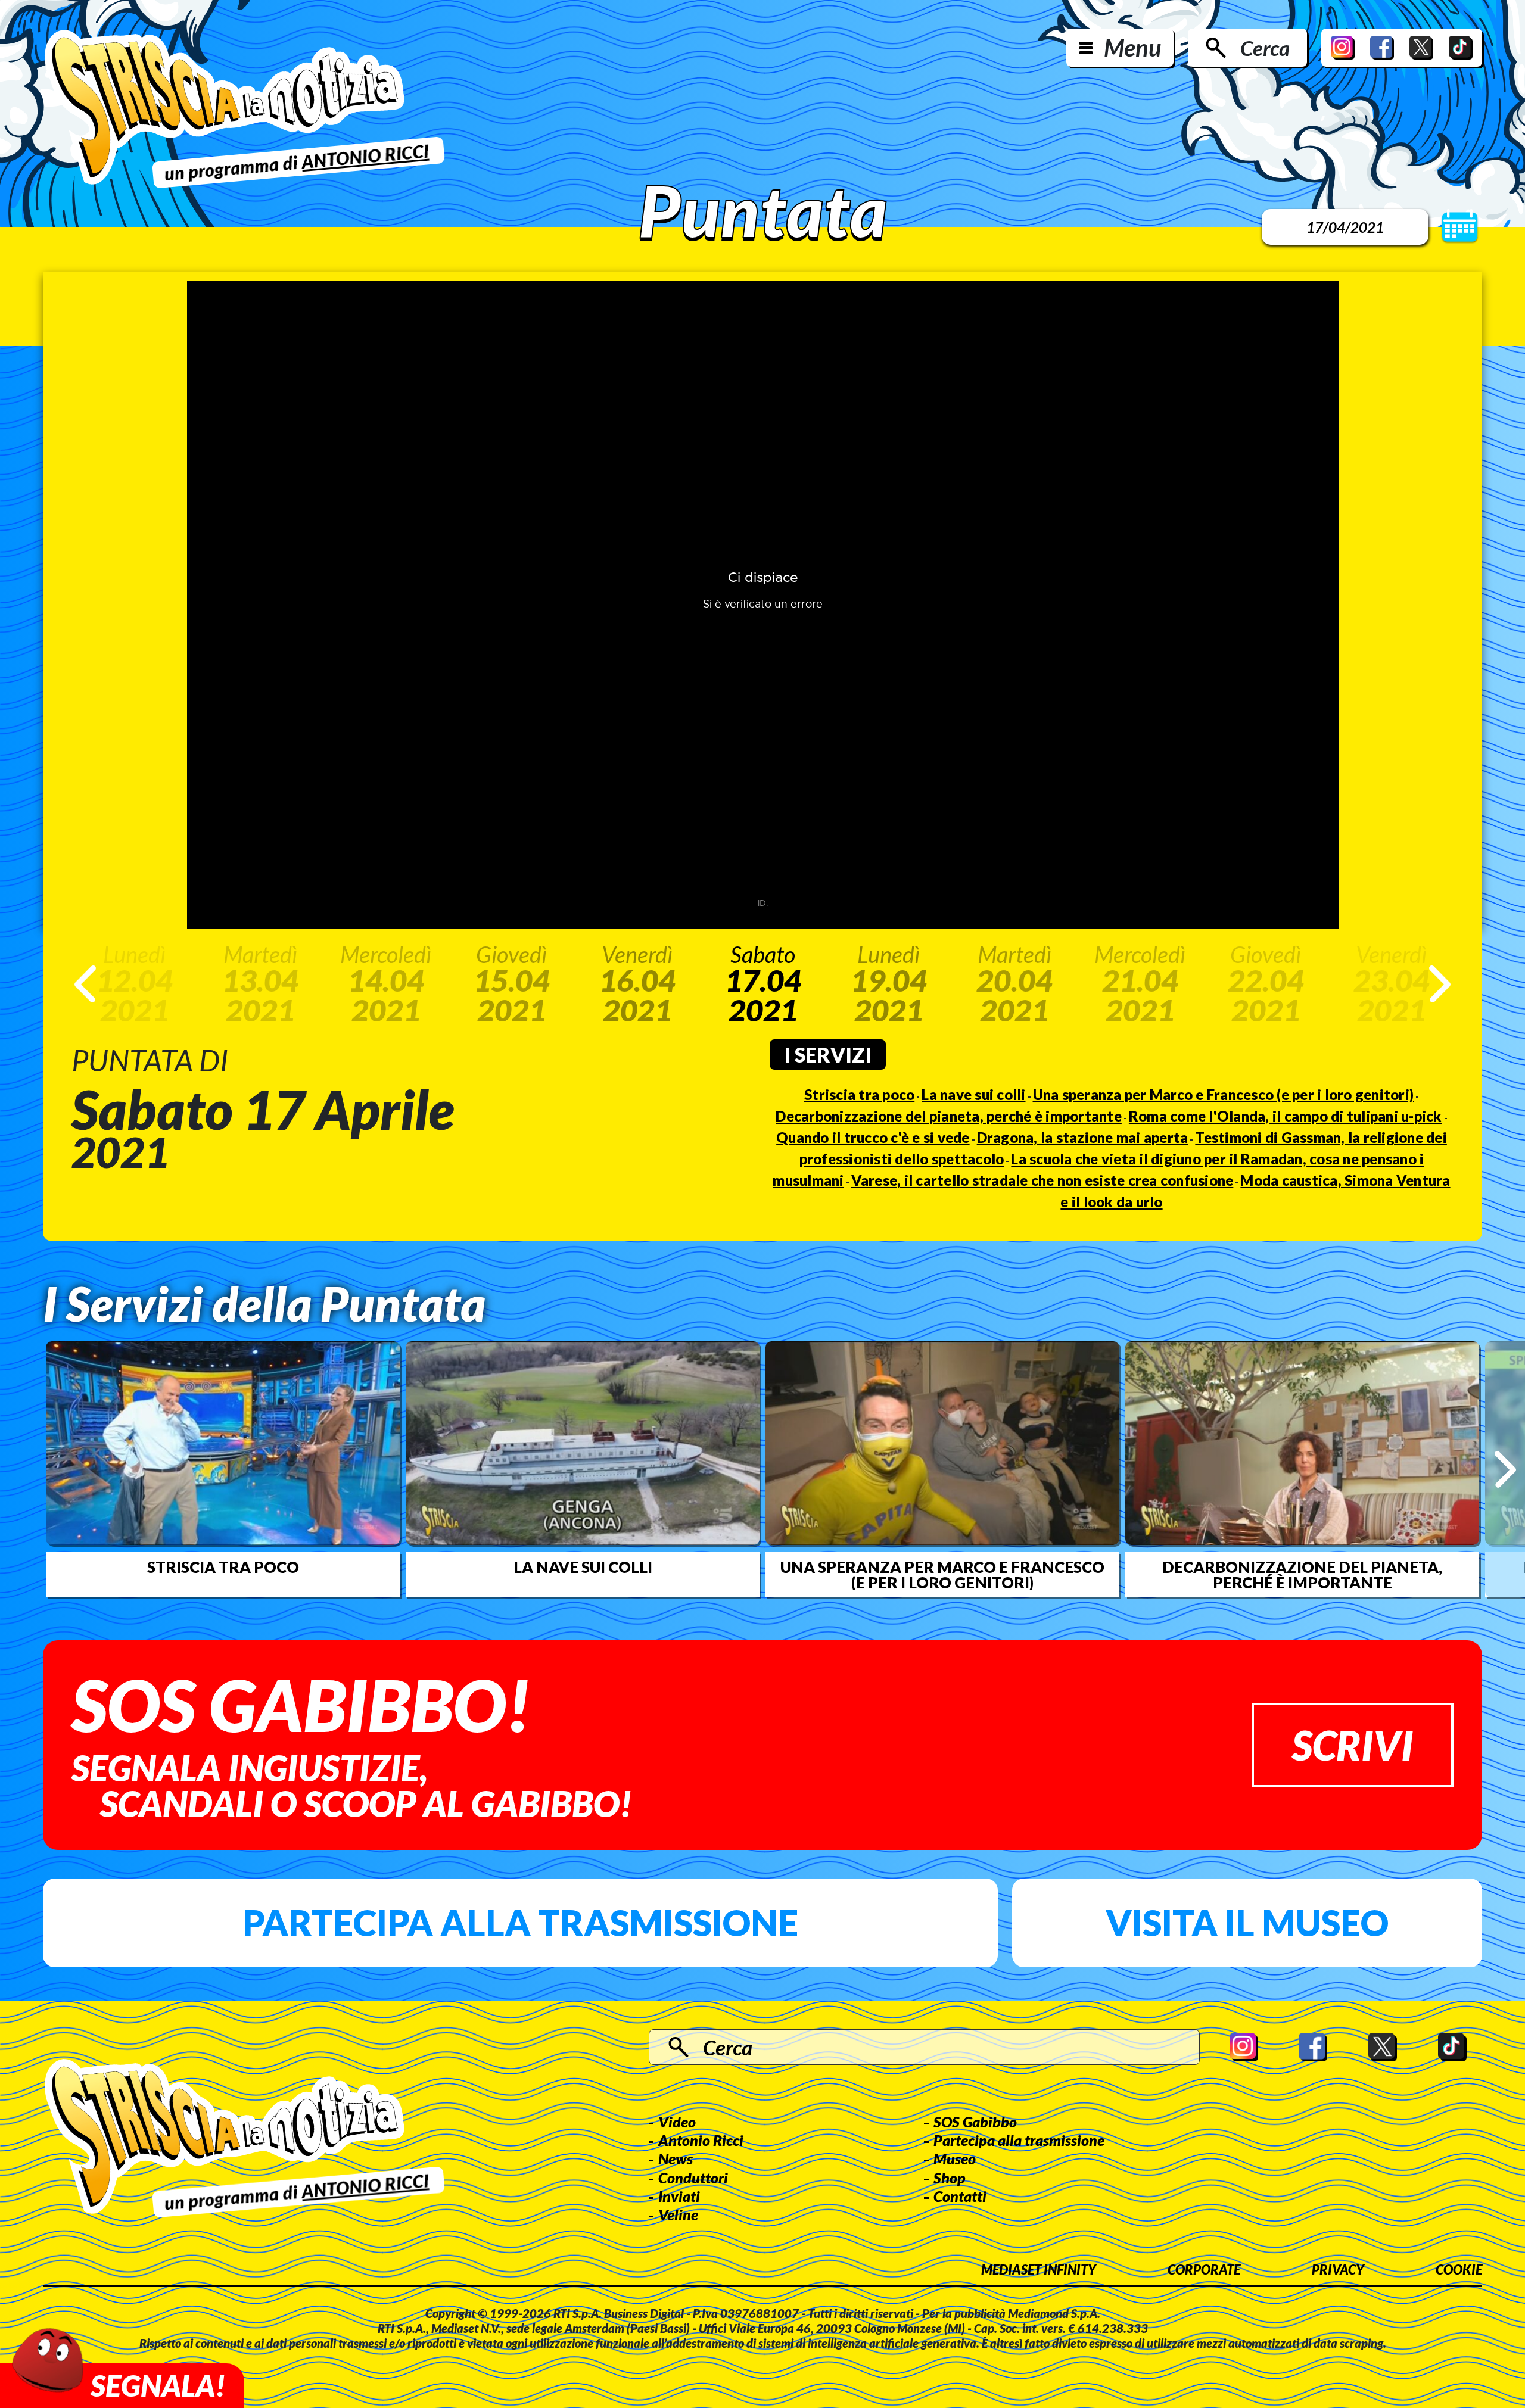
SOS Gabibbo (975, 2122)
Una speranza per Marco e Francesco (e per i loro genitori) (1224, 1094)
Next (1440, 984)
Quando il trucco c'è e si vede (873, 1137)
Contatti (960, 2196)
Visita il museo (1247, 1923)
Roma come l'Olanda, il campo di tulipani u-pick (1286, 1116)
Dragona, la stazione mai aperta (1083, 1137)
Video (677, 2122)
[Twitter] (1421, 48)
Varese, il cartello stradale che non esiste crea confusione (1042, 1180)
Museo (955, 2158)
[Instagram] (1343, 48)
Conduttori (693, 2178)
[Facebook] (1382, 48)
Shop (950, 2178)
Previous (85, 984)
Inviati (679, 2196)
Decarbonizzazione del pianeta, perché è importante (949, 1116)
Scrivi (1353, 1745)
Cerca (1265, 48)
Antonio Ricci (701, 2140)
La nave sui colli (973, 1094)
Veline (678, 2214)
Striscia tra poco (859, 1094)
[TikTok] (1461, 48)
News (676, 2158)
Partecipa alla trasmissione (520, 1923)
